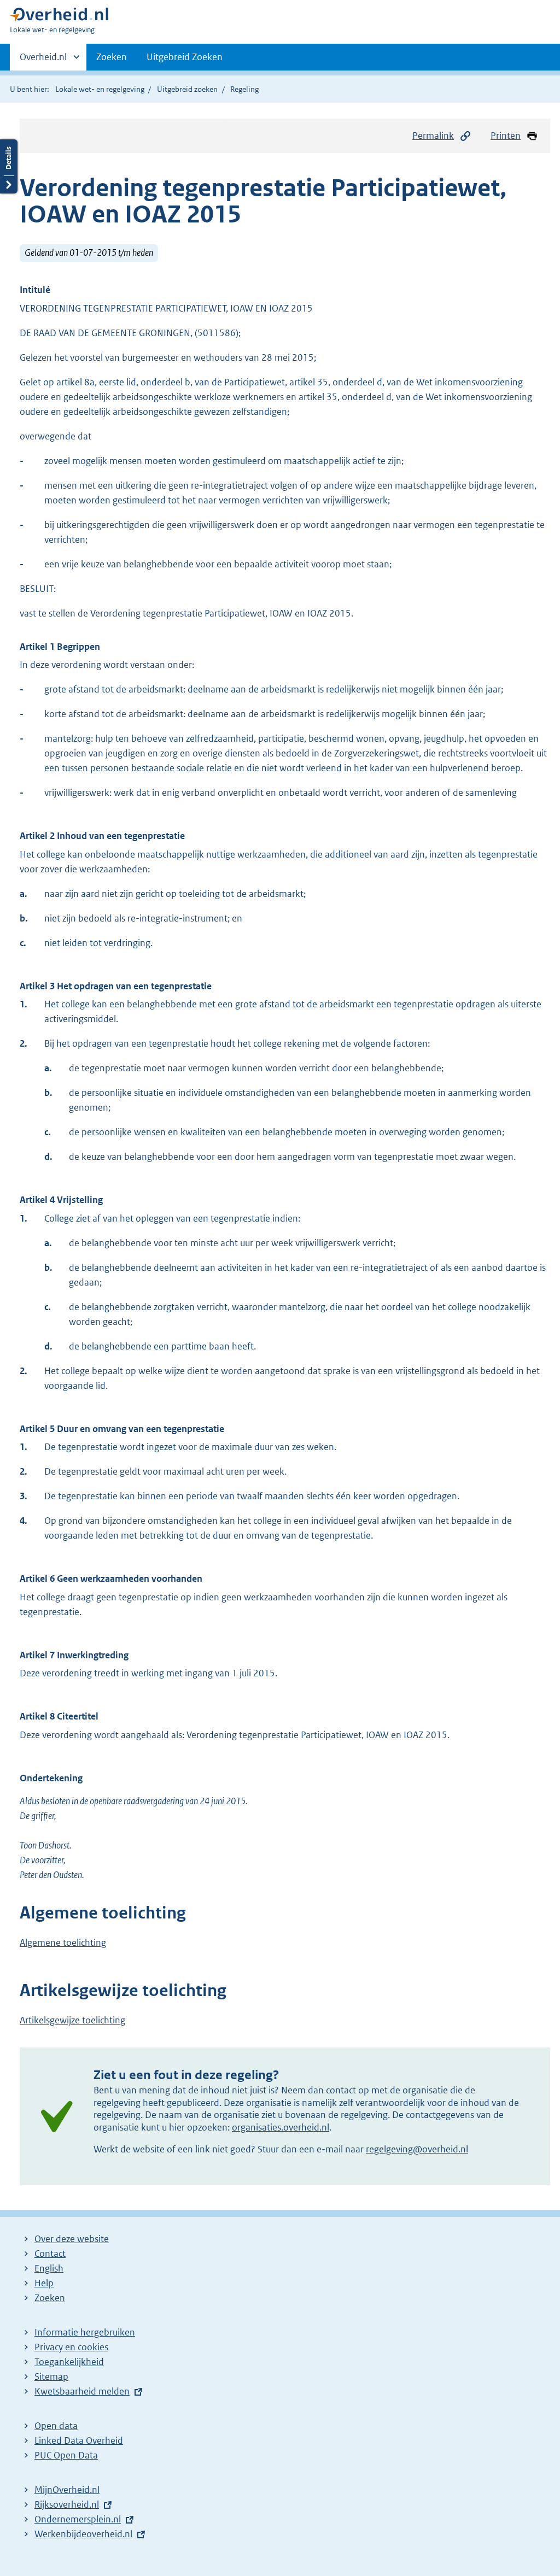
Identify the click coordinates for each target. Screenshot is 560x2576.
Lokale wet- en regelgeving (100, 89)
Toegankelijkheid (69, 2362)
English (49, 2268)
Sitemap (51, 2377)
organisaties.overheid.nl (281, 2127)
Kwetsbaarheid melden (82, 2391)
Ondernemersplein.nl (78, 2519)
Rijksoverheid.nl (67, 2504)
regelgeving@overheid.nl (417, 2149)
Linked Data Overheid (79, 2440)
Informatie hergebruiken (85, 2332)
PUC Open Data (66, 2455)
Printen (506, 136)
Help (44, 2283)
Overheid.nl (43, 61)
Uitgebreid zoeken (187, 89)
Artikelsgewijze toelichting (72, 2020)
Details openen (9, 166)
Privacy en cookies (71, 2347)
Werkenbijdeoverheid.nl (83, 2534)
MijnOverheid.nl (67, 2490)
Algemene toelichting (63, 1943)
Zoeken (112, 57)
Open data (56, 2426)
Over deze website (72, 2239)
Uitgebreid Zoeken (185, 57)
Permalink (433, 136)
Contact (50, 2254)
